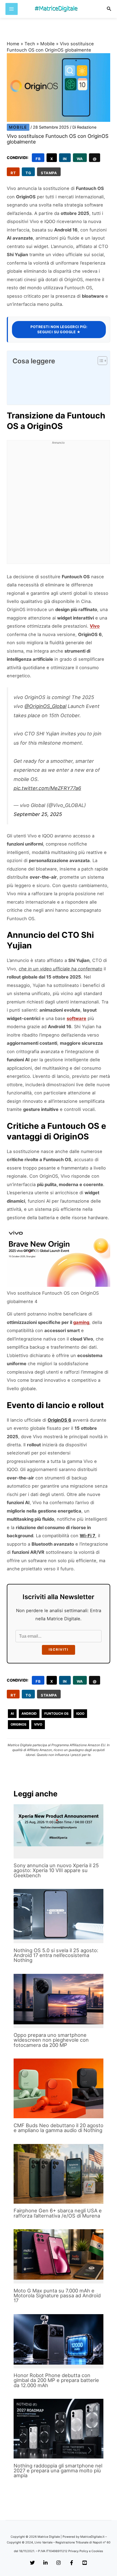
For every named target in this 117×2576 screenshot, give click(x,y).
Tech (30, 44)
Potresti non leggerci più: (59, 329)
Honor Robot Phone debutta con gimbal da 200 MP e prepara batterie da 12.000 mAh (56, 2380)
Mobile (47, 44)
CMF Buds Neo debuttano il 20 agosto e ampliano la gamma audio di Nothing (59, 2128)
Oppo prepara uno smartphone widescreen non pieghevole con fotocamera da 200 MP (51, 2040)
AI (12, 1713)
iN (65, 159)
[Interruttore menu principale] (12, 9)
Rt (13, 173)
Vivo (95, 626)
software (76, 1018)
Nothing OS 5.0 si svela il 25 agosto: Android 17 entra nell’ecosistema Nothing (56, 1955)
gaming (81, 1322)
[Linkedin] (45, 2563)
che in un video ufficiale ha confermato (61, 969)
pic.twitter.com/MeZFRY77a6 (47, 788)
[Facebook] (72, 2563)
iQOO (80, 1713)
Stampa (49, 173)
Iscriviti (59, 1650)
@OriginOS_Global (45, 706)
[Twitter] (32, 2563)
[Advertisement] (59, 505)
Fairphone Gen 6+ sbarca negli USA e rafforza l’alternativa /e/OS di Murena (58, 2213)
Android (29, 1713)
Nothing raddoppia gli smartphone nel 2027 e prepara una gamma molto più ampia (58, 2470)
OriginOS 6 (59, 1420)
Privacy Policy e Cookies (86, 2551)
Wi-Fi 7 (87, 1536)
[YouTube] (85, 2563)
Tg (28, 173)
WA (80, 159)
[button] (109, 9)
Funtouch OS (56, 1713)
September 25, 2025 (38, 814)
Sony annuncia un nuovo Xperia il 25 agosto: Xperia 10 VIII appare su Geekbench (56, 1870)
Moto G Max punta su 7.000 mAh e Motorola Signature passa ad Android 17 (57, 2295)
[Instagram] (59, 2563)
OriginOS (19, 1724)
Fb (38, 159)
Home (13, 44)
